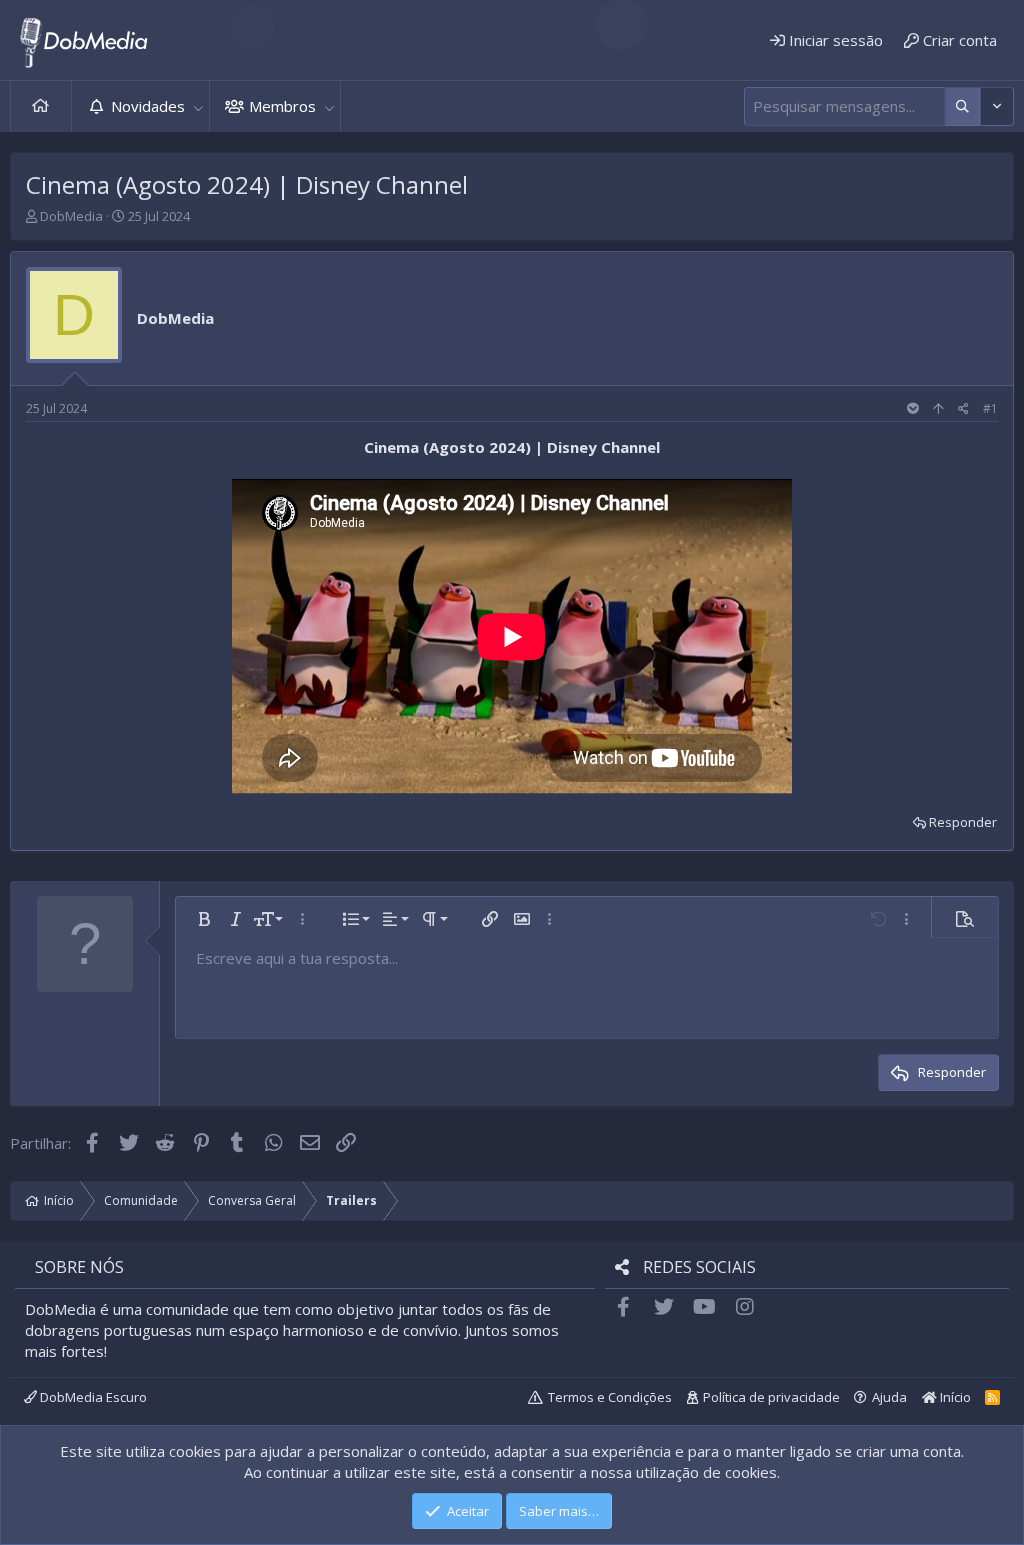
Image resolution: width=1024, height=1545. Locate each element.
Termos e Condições (610, 1397)
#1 (990, 408)
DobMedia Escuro (92, 1397)
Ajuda (889, 1397)
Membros (282, 106)
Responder (963, 822)
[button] (198, 106)
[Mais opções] (962, 106)
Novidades (148, 106)
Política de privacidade (771, 1397)
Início (41, 106)
